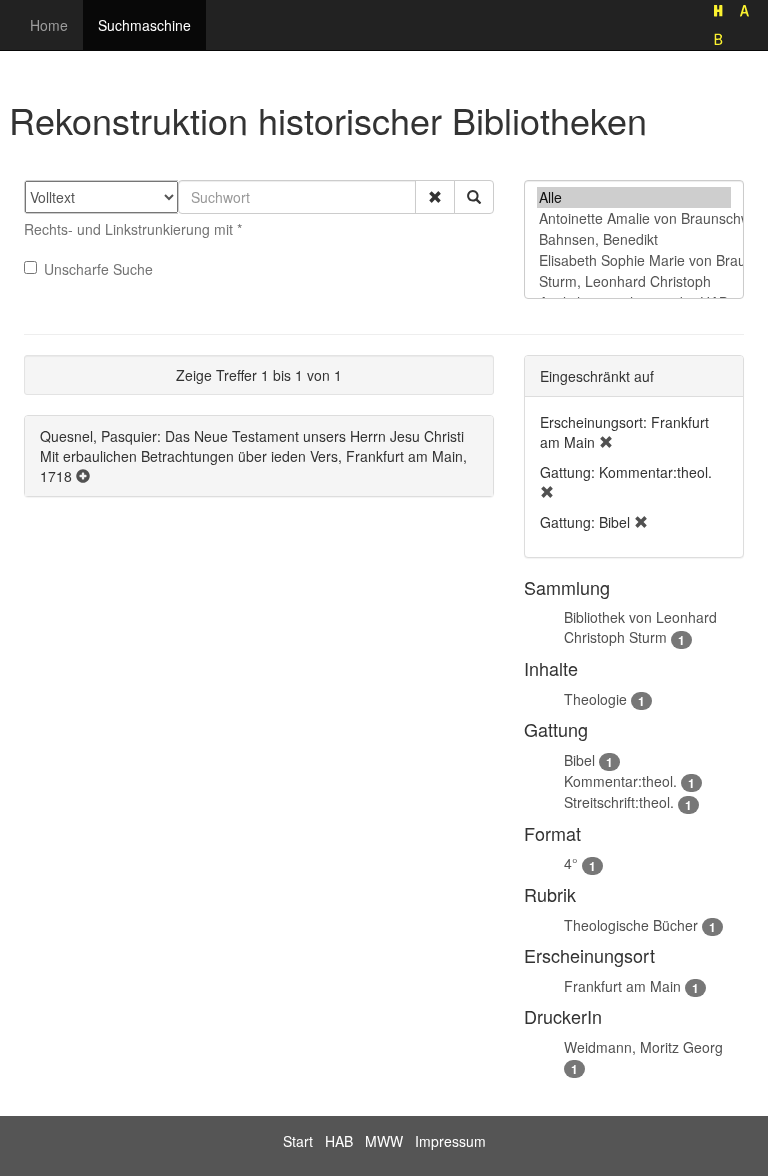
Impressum (450, 1141)
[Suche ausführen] (474, 197)
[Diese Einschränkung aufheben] (606, 442)
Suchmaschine (144, 25)
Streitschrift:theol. (619, 802)
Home (49, 25)
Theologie (595, 699)
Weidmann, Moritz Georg (643, 1047)
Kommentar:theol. (620, 781)
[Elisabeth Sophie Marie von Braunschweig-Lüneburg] (634, 260)
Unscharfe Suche (98, 269)
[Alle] (634, 197)
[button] (435, 197)
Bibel (579, 760)
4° (571, 863)
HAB (339, 1141)
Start (298, 1141)
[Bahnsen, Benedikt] (634, 239)
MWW (384, 1141)
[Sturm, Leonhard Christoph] (634, 281)
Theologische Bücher (631, 925)
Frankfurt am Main (622, 986)
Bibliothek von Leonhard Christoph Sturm (640, 627)
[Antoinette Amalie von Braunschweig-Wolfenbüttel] (634, 218)
